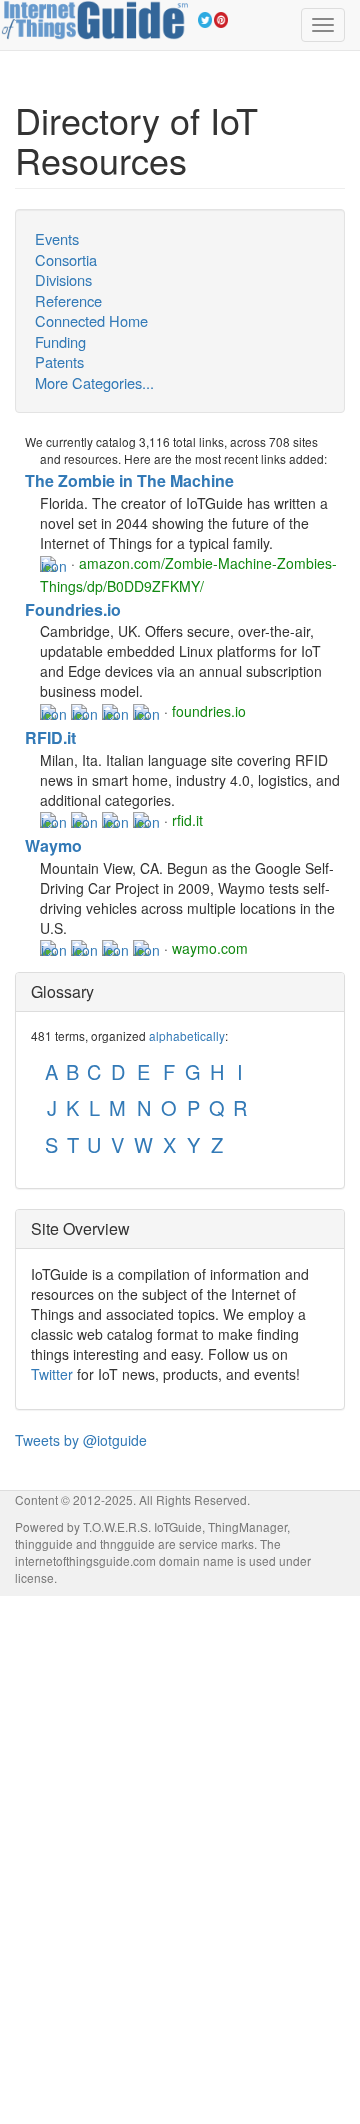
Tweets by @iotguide (81, 1440)
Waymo (53, 845)
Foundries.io (73, 609)
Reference (68, 301)
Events (57, 239)
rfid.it (187, 820)
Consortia (66, 260)
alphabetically (187, 1035)
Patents (59, 362)
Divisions (63, 280)
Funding (60, 342)
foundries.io (209, 711)
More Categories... (94, 383)
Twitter (52, 1374)
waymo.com (210, 948)
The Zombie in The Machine (129, 480)
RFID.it (50, 737)
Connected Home (91, 321)
